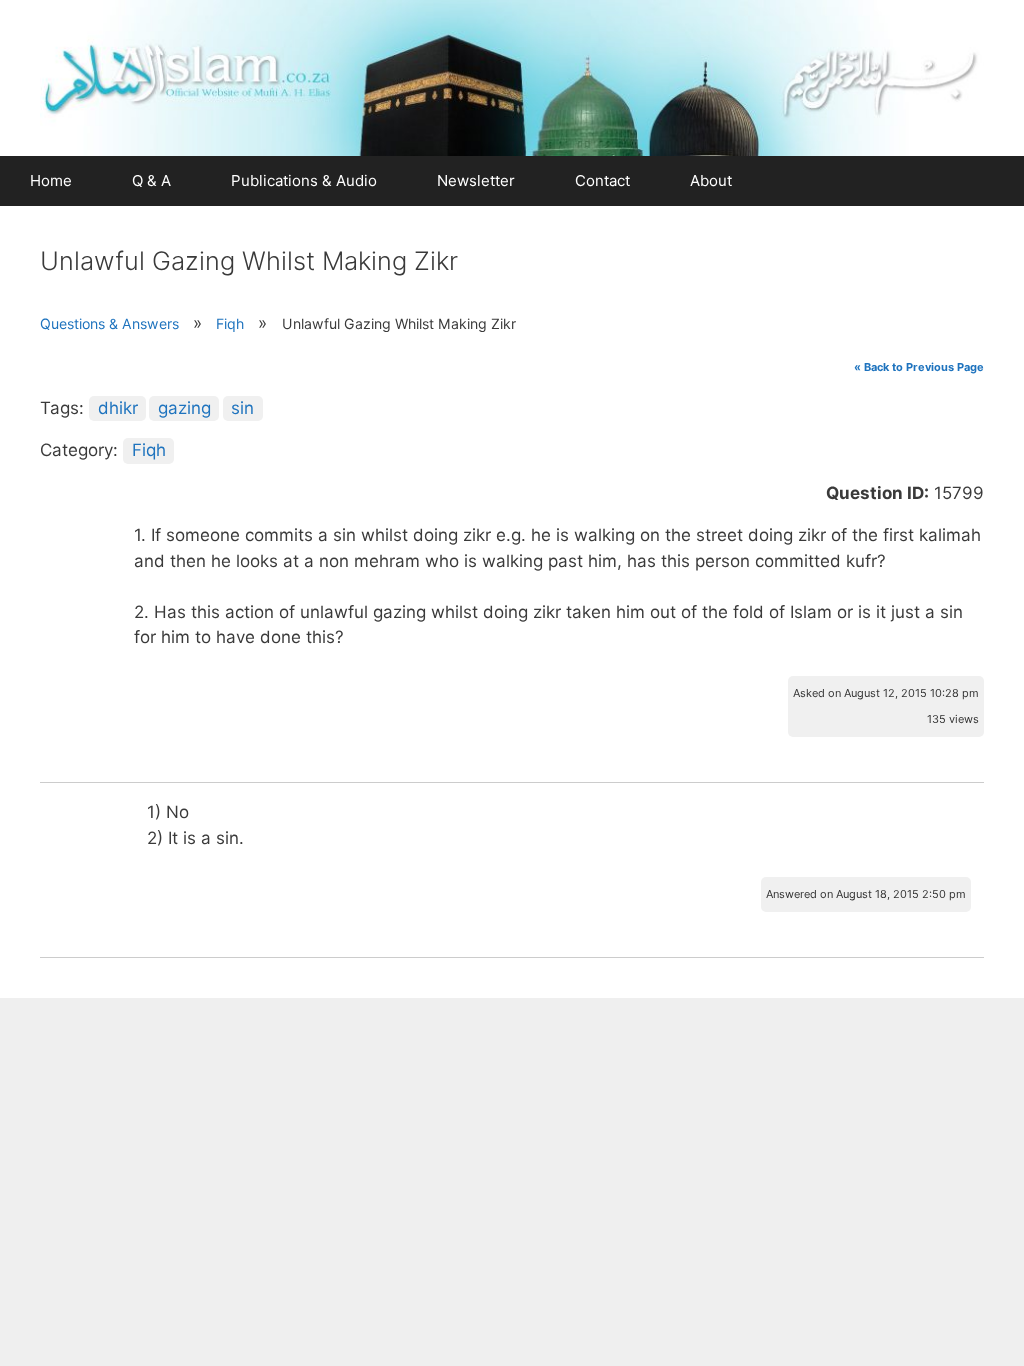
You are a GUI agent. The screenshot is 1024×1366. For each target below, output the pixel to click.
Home (51, 180)
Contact (602, 180)
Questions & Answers (109, 323)
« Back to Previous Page (919, 367)
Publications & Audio (304, 180)
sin (242, 408)
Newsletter (476, 180)
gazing (184, 408)
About (711, 180)
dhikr (118, 408)
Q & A (151, 180)
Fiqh (230, 323)
